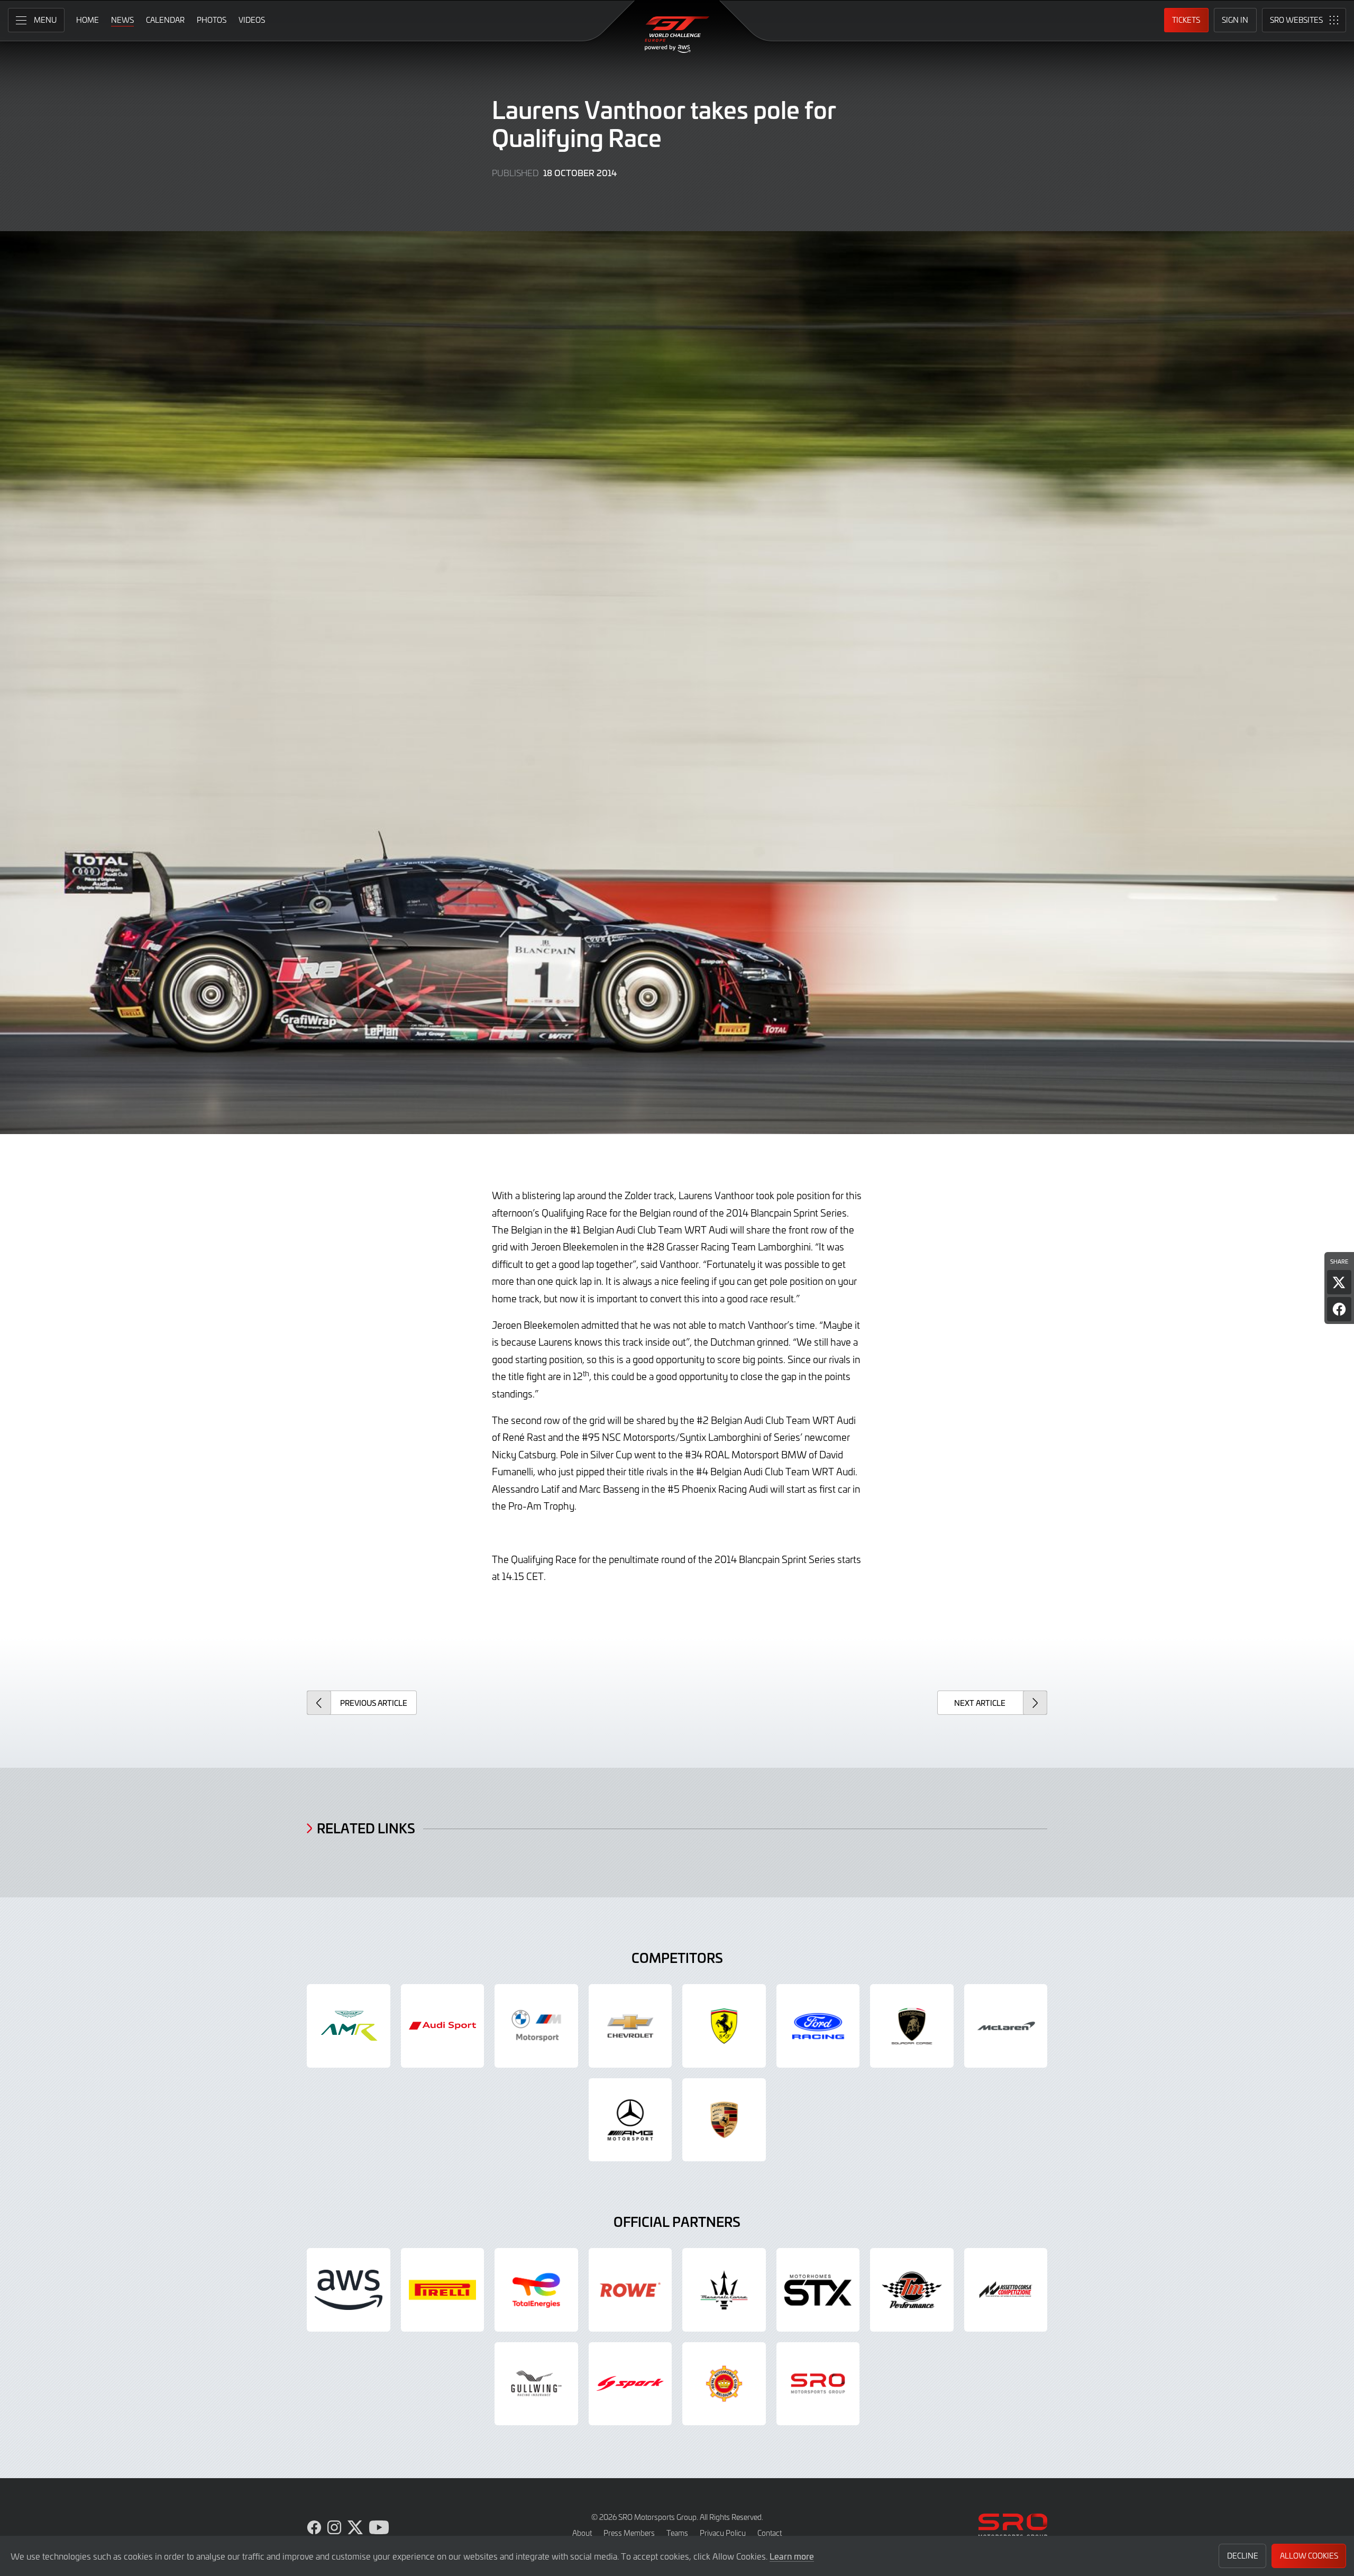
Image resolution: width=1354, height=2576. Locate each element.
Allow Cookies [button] (1309, 2556)
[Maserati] (724, 2290)
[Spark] (630, 2384)
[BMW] (536, 2026)
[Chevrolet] (630, 2026)
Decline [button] (1243, 2556)
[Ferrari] (724, 2026)
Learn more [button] (792, 2556)
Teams (677, 2533)
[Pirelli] (443, 2290)
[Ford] (818, 2026)
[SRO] (818, 2384)
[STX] (818, 2290)
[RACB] (724, 2384)
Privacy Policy (723, 2533)
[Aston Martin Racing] (349, 2026)
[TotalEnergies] (536, 2290)
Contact (770, 2533)
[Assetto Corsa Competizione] (1006, 2290)
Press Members (629, 2533)
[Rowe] (630, 2290)
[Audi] (443, 2026)
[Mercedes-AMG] (630, 2120)
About (582, 2533)
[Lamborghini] (912, 2026)
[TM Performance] (912, 2290)
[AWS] (349, 2290)
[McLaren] (1006, 2026)
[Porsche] (724, 2120)
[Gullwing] (536, 2384)
